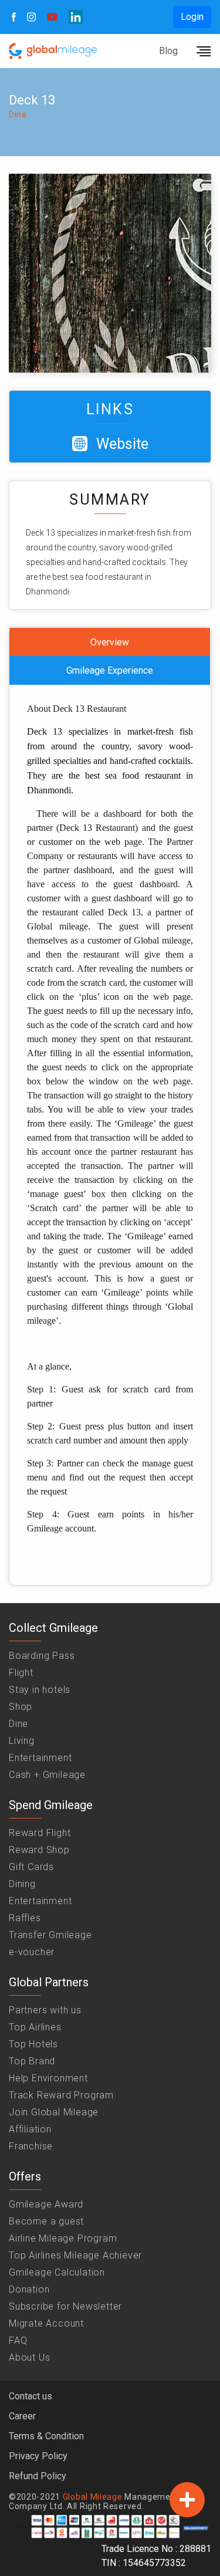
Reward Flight (40, 1833)
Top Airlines (35, 2027)
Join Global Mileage (54, 2112)
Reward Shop (39, 1850)
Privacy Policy (38, 2456)
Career (22, 2416)
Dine (18, 1724)
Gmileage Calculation (57, 2272)
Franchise (31, 2146)
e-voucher (32, 1952)
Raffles (25, 1918)
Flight (21, 1673)
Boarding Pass (42, 1656)
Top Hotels (33, 2044)
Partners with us (45, 2010)
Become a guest (46, 2221)
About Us (29, 2357)
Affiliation (30, 2129)
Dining (22, 1884)
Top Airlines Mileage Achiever (75, 2255)
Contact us (31, 2396)
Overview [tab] (110, 642)
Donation (29, 2289)
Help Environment (48, 2078)
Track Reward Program (61, 2095)
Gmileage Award (46, 2204)
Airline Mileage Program (63, 2238)
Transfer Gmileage (50, 1935)
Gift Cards (31, 1867)
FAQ (18, 2340)
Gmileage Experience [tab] (110, 670)
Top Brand (32, 2061)
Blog (168, 51)
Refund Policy (38, 2476)
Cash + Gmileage (47, 1775)
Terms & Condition (46, 2436)
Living (22, 1741)
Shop (21, 1707)
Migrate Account (46, 2323)
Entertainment (40, 1758)
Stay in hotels (40, 1690)
